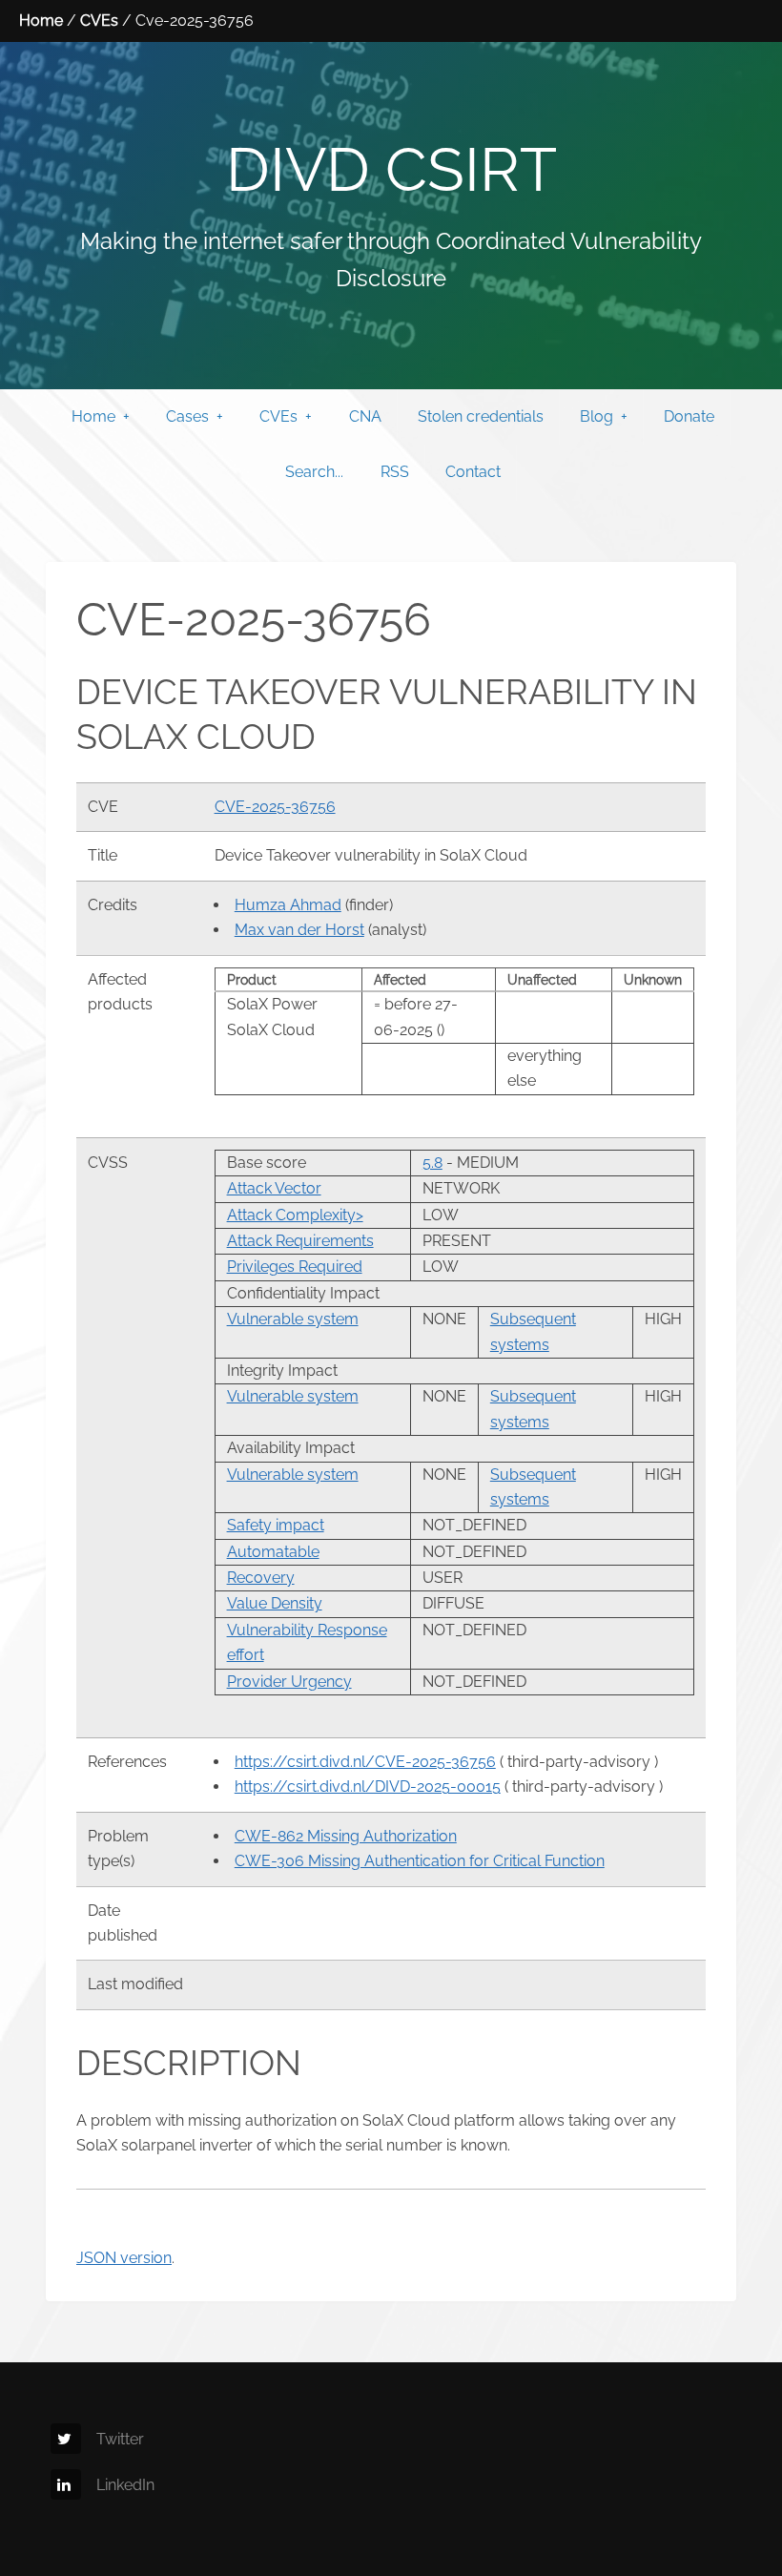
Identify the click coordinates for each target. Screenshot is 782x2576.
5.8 (432, 1163)
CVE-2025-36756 (275, 807)
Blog (597, 416)
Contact (473, 472)
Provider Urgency (289, 1682)
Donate (689, 416)
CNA (365, 416)
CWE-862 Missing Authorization (346, 1836)
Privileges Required (295, 1267)
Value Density (275, 1603)
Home (41, 21)
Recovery (261, 1578)
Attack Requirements (300, 1241)
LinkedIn (125, 2485)
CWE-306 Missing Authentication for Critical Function (420, 1861)
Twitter (120, 2439)
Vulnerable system (293, 1319)
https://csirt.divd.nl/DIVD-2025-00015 (368, 1787)
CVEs (99, 21)
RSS (395, 472)
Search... (314, 472)
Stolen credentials (481, 416)
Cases (187, 416)
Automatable (273, 1552)
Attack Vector (274, 1188)
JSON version (124, 2258)
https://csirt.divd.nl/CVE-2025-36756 (365, 1762)
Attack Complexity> (295, 1215)
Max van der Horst (299, 930)
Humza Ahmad (288, 905)
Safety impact (276, 1525)
